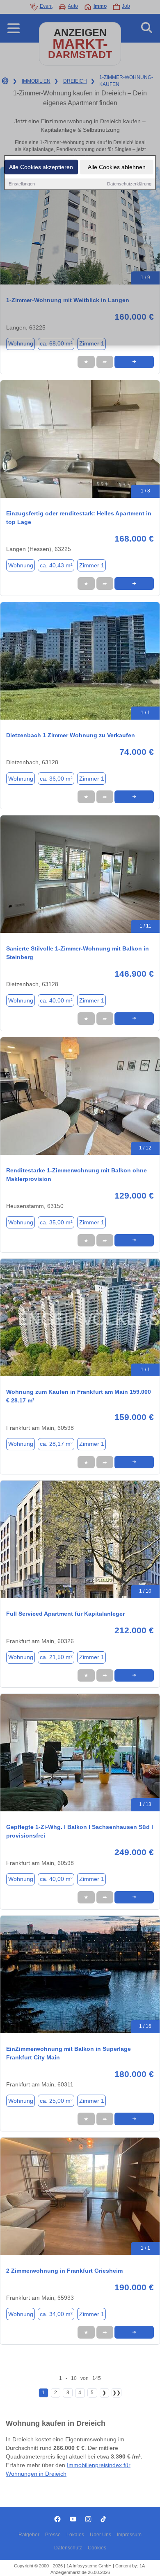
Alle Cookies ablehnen (117, 167)
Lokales (75, 2535)
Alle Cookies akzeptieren (41, 167)
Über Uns (101, 2535)
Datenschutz (68, 2548)
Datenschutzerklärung (129, 184)
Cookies (97, 2548)
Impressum (129, 2535)
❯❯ (117, 2393)
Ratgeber (29, 2535)
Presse (53, 2535)
